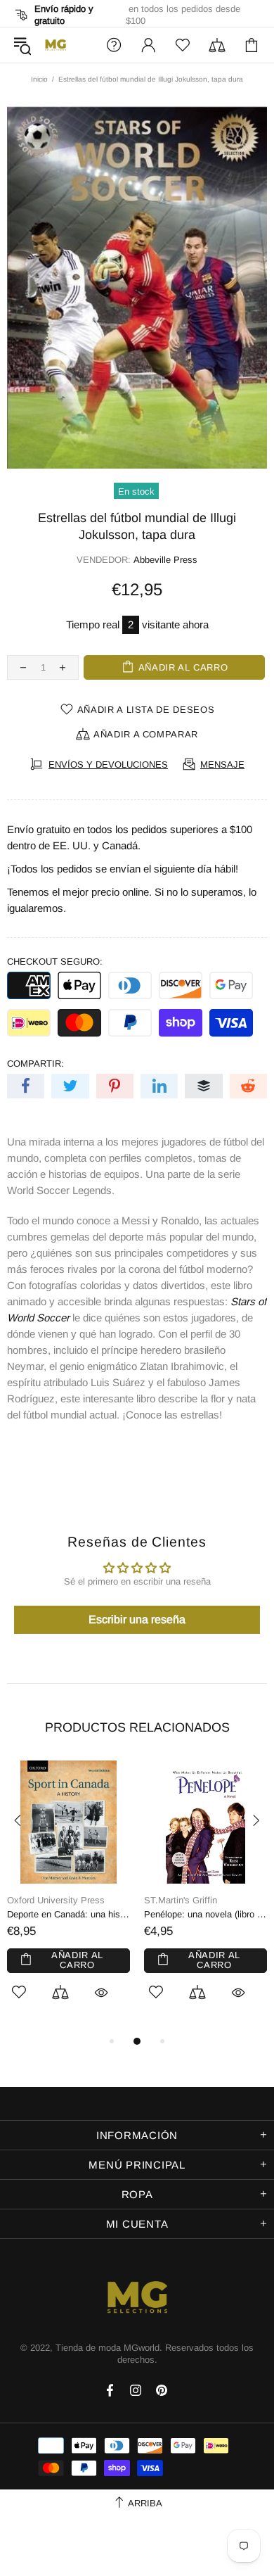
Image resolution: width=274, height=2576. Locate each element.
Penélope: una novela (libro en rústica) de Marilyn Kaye (205, 1914)
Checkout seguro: (55, 962)
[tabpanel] (68, 1897)
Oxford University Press (56, 1900)
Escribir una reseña (137, 1619)
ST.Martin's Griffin (181, 1900)
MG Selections (56, 45)
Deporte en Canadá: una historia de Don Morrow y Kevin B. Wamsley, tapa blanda (68, 1914)
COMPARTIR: (35, 1064)
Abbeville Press (165, 560)
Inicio (39, 79)
